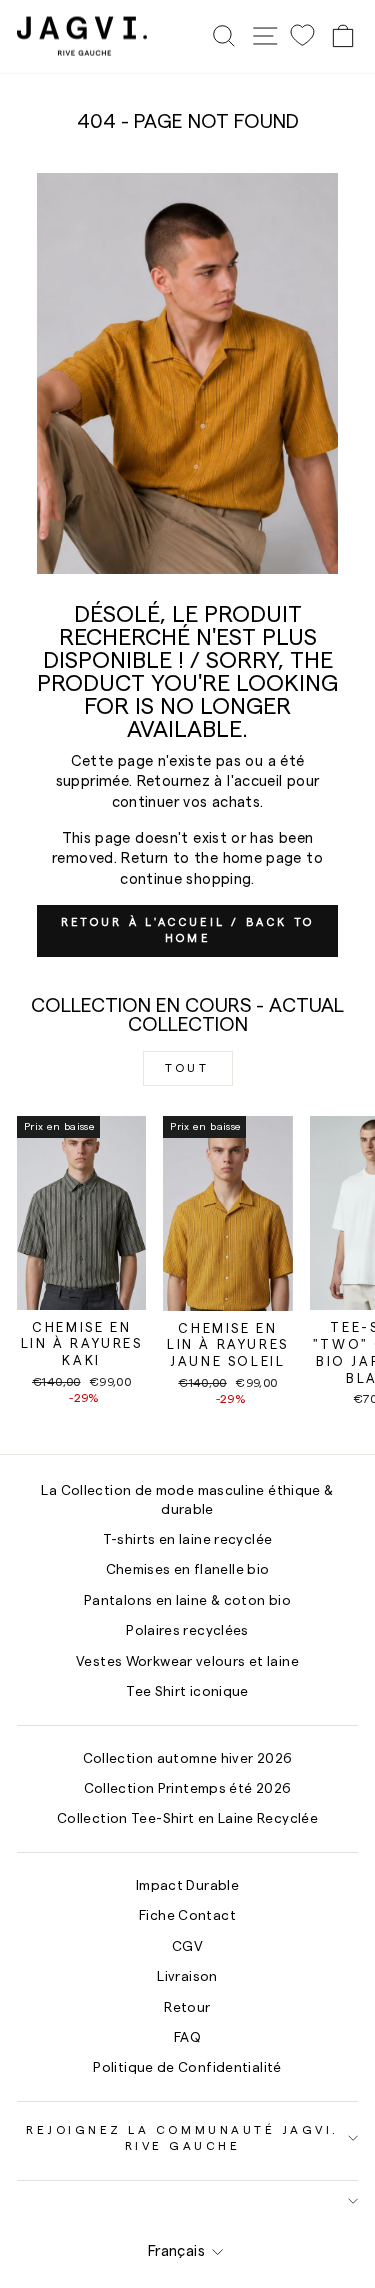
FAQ (187, 2038)
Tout (187, 1068)
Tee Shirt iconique (187, 1692)
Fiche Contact (187, 1916)
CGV (187, 1947)
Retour (187, 2008)
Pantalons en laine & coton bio (187, 1601)
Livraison (187, 1977)
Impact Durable (187, 1886)
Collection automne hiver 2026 (188, 1759)
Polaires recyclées (187, 1631)
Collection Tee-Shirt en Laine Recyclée (187, 1819)
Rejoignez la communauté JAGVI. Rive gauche (182, 2138)
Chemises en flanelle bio (188, 1570)
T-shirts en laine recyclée (188, 1540)
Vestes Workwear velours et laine (187, 1662)
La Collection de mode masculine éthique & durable (187, 1500)
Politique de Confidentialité (187, 2068)
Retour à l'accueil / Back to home (187, 930)
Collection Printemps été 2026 (188, 1789)
